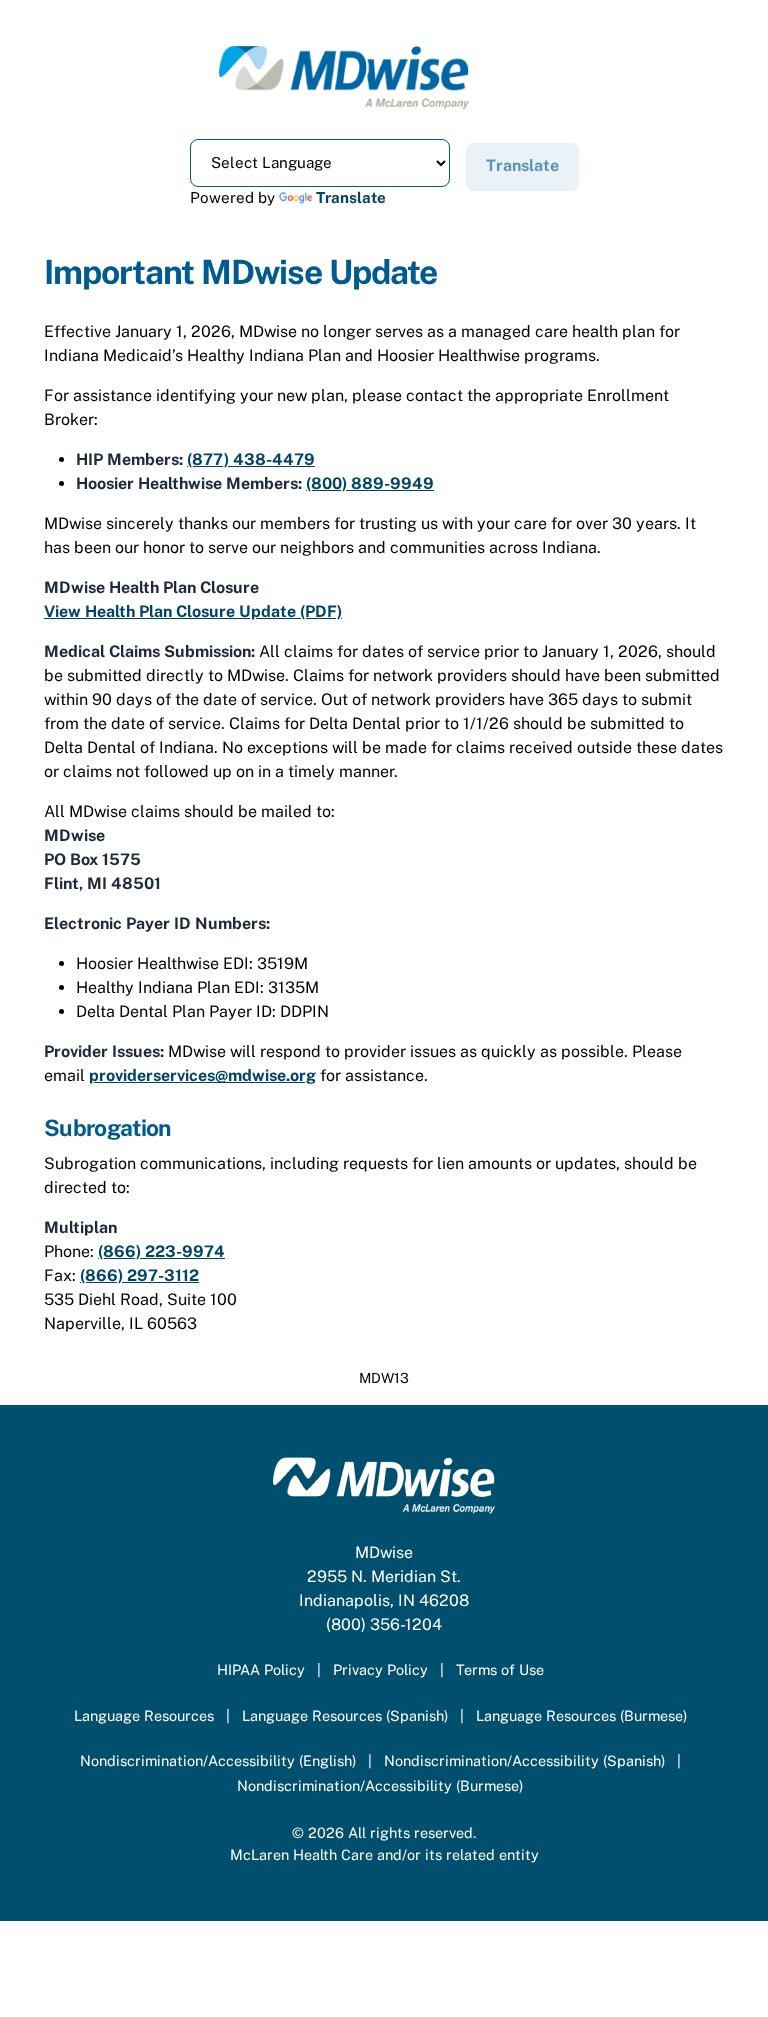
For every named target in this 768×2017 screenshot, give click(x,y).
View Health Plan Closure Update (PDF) (193, 611)
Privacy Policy (380, 1669)
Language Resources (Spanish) (345, 1715)
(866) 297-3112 (139, 1275)
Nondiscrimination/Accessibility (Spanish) (524, 1760)
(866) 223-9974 (161, 1251)
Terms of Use (500, 1669)
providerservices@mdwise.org (202, 1075)
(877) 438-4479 (251, 459)
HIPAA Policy (261, 1669)
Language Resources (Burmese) (581, 1715)
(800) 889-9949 (370, 483)
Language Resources (144, 1715)
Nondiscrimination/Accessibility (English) (218, 1760)
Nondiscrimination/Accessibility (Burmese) (380, 1785)
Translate (351, 197)
